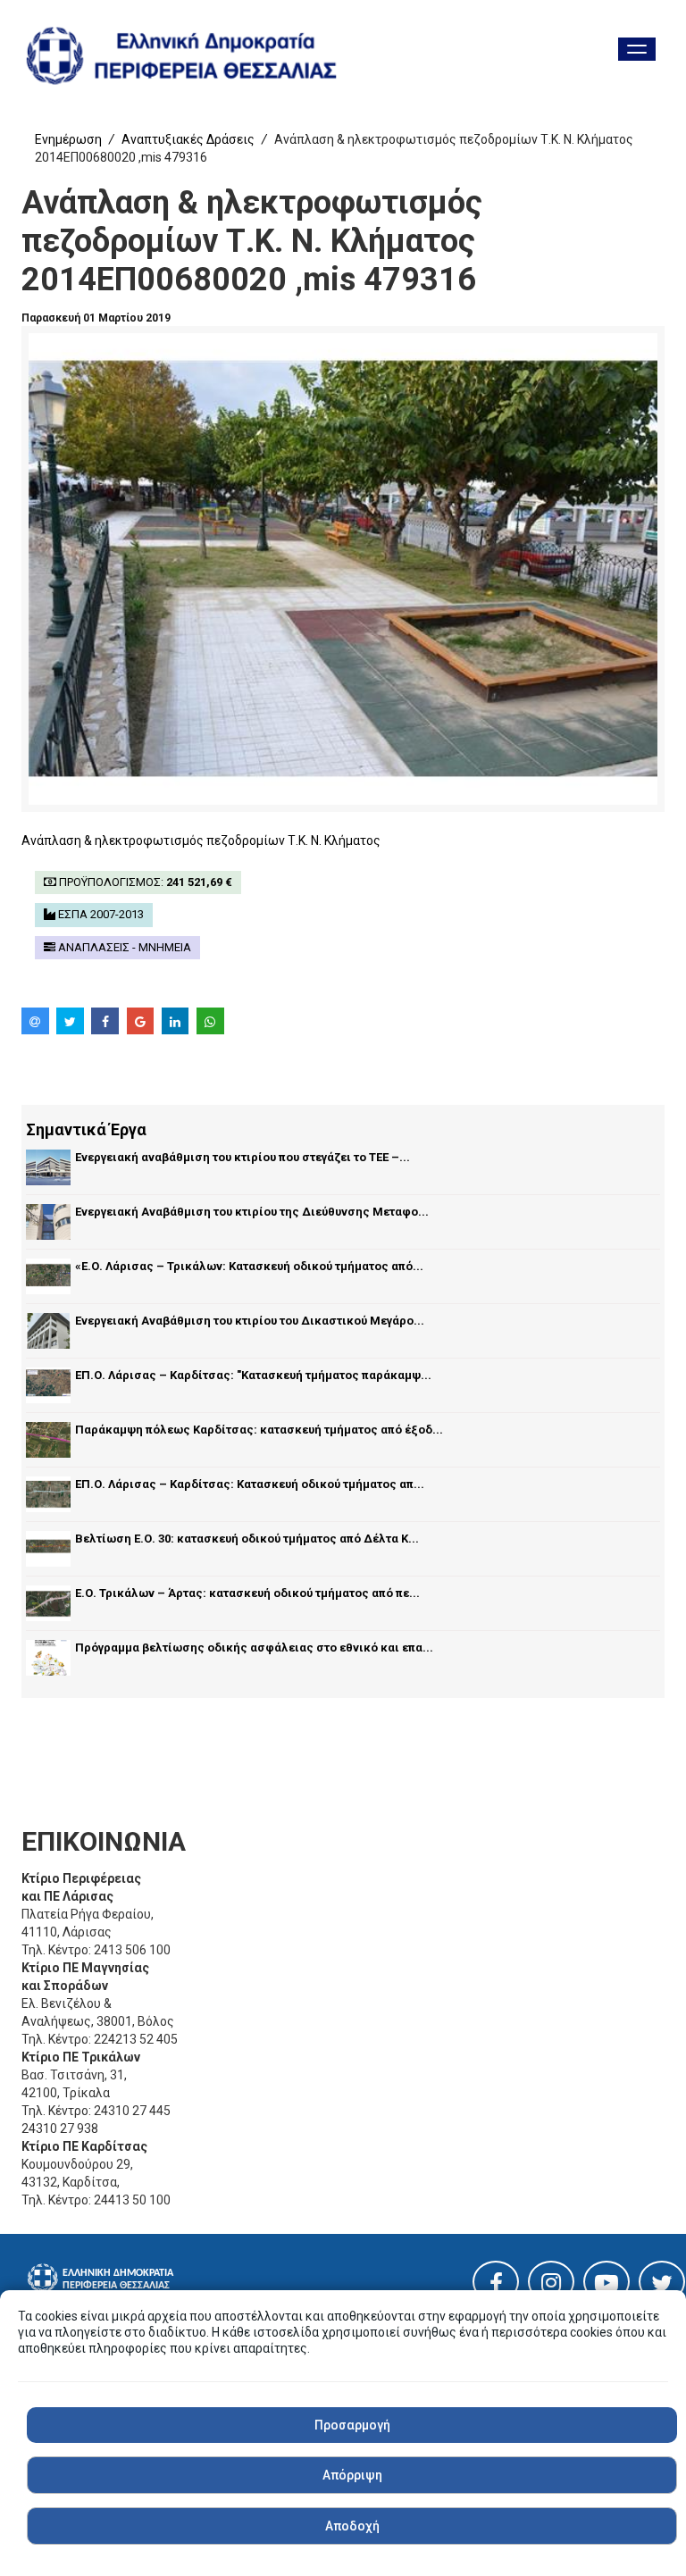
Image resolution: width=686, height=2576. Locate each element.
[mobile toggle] (637, 49)
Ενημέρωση (68, 139)
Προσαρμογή (352, 2425)
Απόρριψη (352, 2475)
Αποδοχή (352, 2526)
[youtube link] (607, 2287)
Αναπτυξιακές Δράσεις (188, 139)
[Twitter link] (662, 2287)
